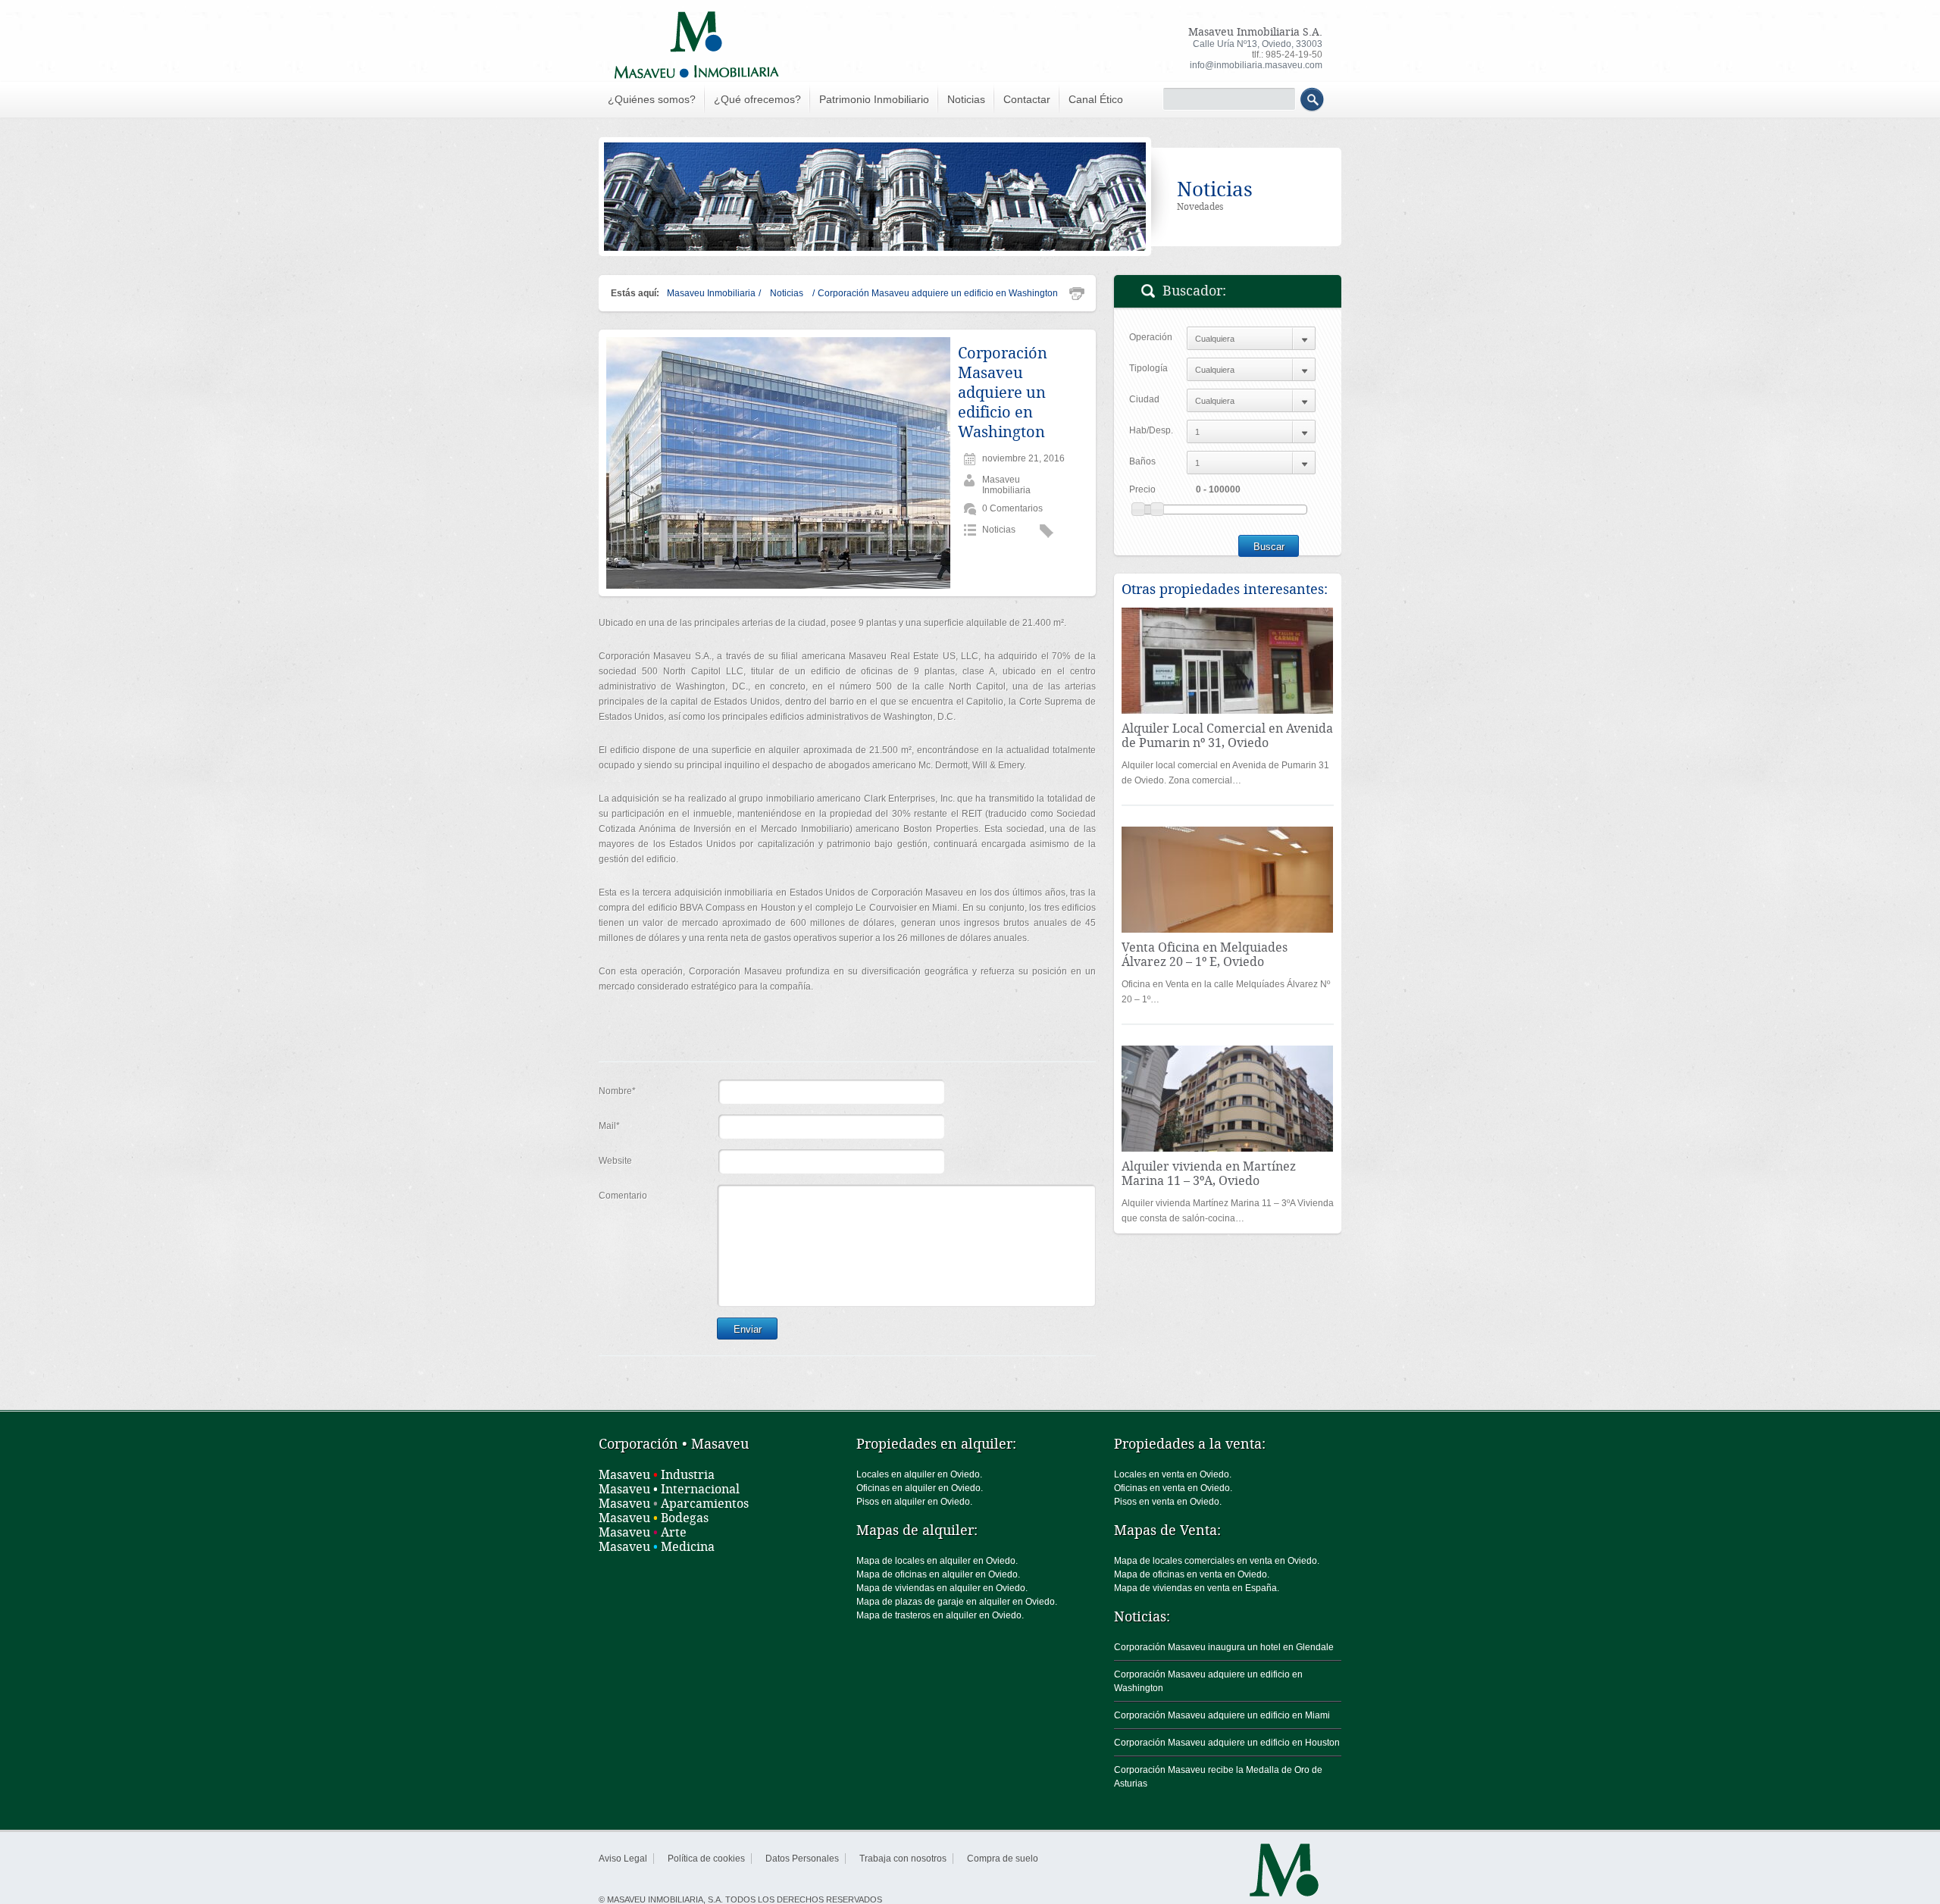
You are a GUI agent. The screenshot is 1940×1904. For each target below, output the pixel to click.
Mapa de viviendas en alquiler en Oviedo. (942, 1588)
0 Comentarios (1012, 508)
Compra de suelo (1003, 1859)
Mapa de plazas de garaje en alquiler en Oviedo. (957, 1602)
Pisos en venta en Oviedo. (1168, 1502)
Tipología (1148, 368)
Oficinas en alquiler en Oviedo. (920, 1488)
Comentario (623, 1196)
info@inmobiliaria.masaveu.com (1256, 65)
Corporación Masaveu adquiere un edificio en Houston (1227, 1743)
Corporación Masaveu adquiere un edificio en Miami (1222, 1715)
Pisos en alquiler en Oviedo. (914, 1502)
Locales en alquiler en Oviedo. (919, 1474)
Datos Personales (802, 1859)
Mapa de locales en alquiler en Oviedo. (937, 1561)
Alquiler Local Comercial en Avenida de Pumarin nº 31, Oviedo (1227, 736)
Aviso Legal (623, 1859)
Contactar (1027, 99)
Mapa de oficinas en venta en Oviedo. (1192, 1574)
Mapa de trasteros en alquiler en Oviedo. (940, 1615)
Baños (1142, 461)
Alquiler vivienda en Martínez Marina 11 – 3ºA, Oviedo (1209, 1174)
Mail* (609, 1126)
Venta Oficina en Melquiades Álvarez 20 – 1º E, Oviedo (1205, 955)
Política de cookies (706, 1859)
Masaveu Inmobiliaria (711, 293)
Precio (1142, 489)
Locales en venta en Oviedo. (1173, 1474)
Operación (1151, 337)
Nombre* (617, 1091)
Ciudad (1144, 399)
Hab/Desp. (1151, 430)
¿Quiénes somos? (652, 99)
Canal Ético (1096, 99)
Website (615, 1161)
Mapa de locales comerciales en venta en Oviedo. (1217, 1561)
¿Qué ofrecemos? (757, 99)
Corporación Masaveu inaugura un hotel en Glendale (1224, 1647)
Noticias (966, 99)
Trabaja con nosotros (903, 1859)
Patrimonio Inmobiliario (874, 99)
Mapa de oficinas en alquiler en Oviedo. (938, 1574)
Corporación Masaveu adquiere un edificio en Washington (1003, 392)
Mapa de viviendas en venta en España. (1197, 1588)
